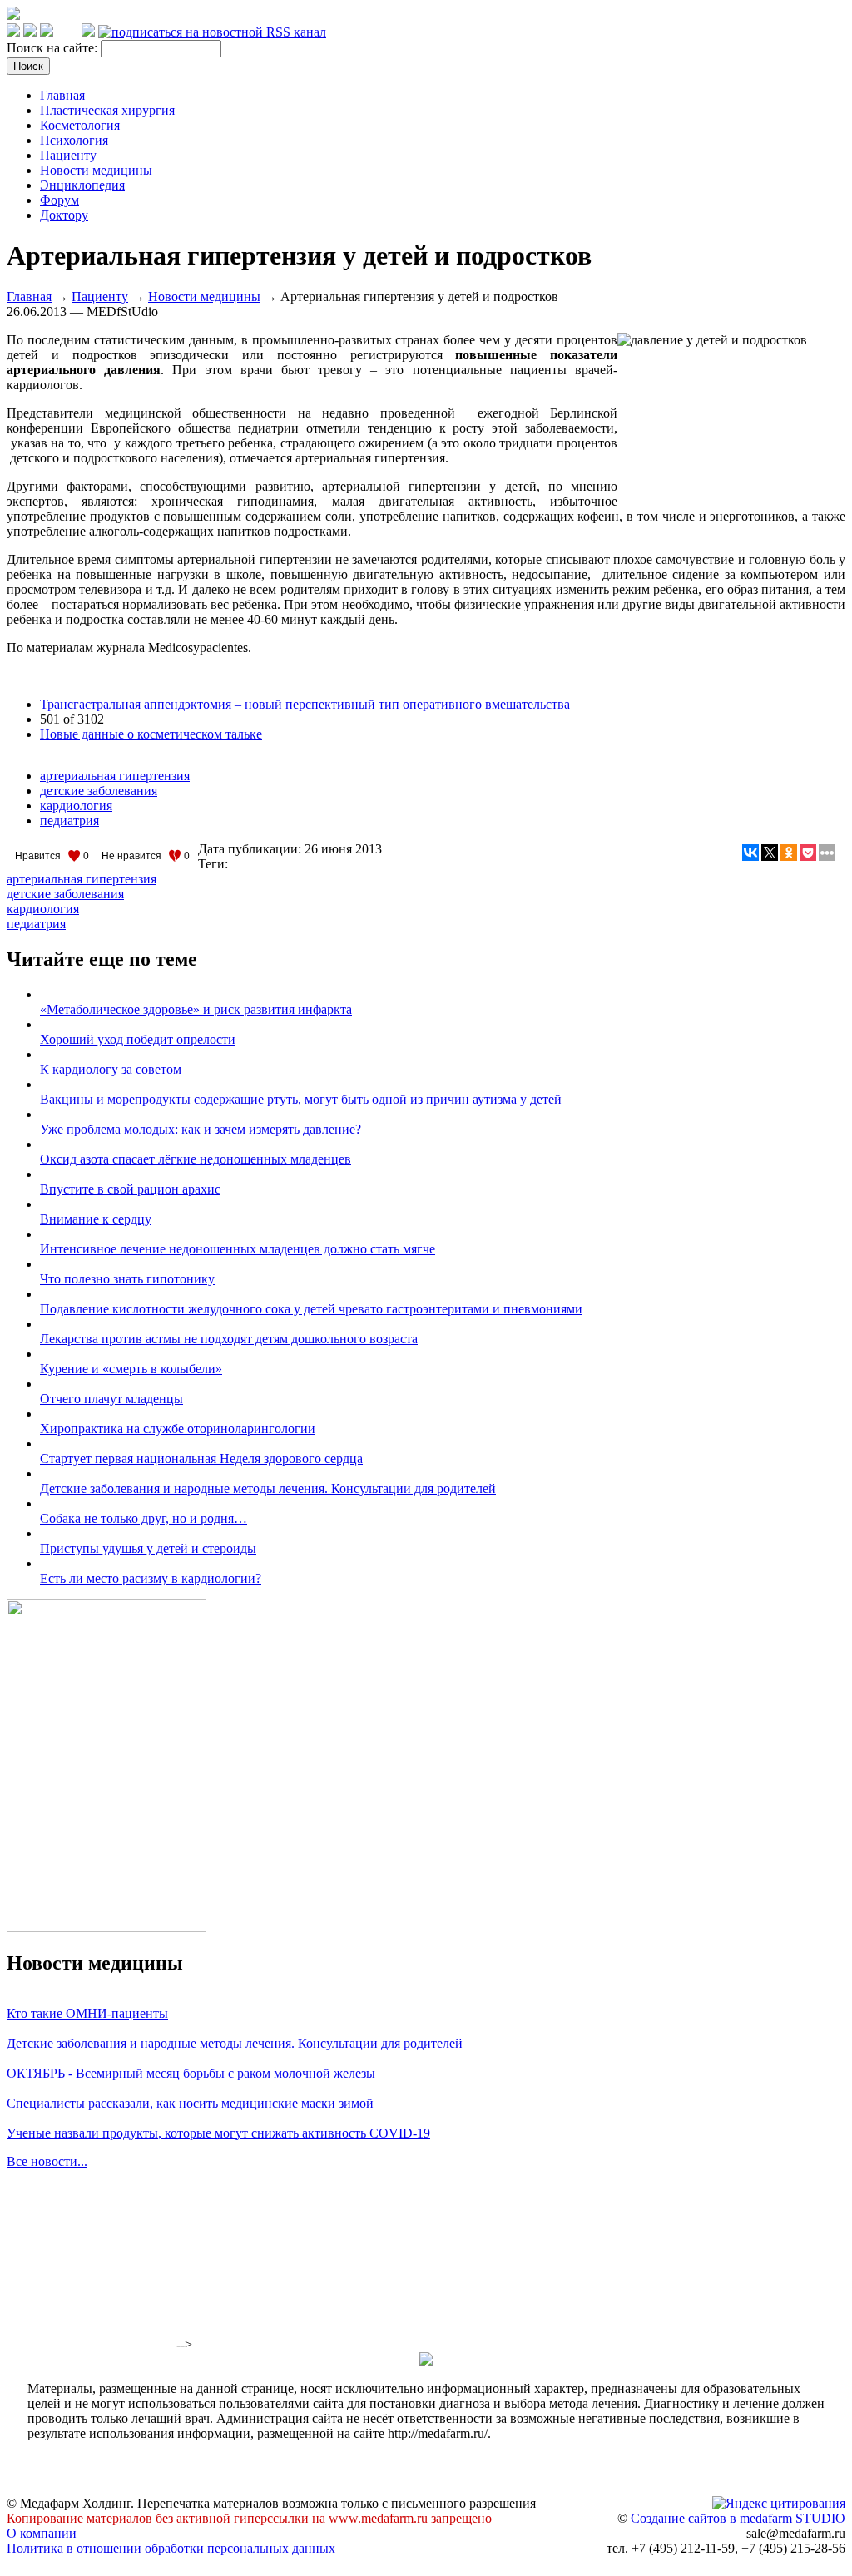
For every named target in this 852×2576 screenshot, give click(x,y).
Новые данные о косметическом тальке (151, 734)
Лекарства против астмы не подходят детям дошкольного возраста (229, 1339)
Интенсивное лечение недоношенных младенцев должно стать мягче (238, 1249)
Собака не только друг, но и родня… (144, 1518)
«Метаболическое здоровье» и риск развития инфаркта (196, 1009)
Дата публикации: (251, 849)
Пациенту (68, 155)
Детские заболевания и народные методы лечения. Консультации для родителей (268, 1488)
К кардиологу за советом (111, 1069)
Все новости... (47, 2161)
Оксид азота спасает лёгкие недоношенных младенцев (196, 1159)
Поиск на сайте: (54, 48)
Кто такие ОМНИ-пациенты (87, 2013)
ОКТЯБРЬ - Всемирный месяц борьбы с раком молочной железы (191, 2073)
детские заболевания (99, 791)
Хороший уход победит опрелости (138, 1039)
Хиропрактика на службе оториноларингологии (178, 1429)
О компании (42, 2533)
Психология (74, 140)
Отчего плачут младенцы (111, 1399)
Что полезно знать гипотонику (127, 1279)
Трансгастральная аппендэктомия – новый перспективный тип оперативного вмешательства (305, 704)
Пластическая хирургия (107, 110)
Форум (59, 200)
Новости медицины (96, 170)
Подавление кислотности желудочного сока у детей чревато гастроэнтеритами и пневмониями (311, 1309)
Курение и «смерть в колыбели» (131, 1369)
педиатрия (69, 821)
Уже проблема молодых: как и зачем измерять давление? (201, 1129)
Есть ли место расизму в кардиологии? (151, 1578)
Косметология (80, 125)
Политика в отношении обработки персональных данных (171, 2548)
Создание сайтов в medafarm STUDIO (738, 2518)
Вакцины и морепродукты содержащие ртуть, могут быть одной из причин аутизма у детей (301, 1099)
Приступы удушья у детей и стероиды (148, 1548)
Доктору (64, 215)
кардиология (76, 806)
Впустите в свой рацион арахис (130, 1189)
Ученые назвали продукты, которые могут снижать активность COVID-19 (218, 2133)
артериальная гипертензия (115, 776)
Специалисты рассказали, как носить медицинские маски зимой (190, 2103)
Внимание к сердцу (96, 1219)
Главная (62, 95)
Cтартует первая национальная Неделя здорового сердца (201, 1459)
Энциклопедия (82, 185)
